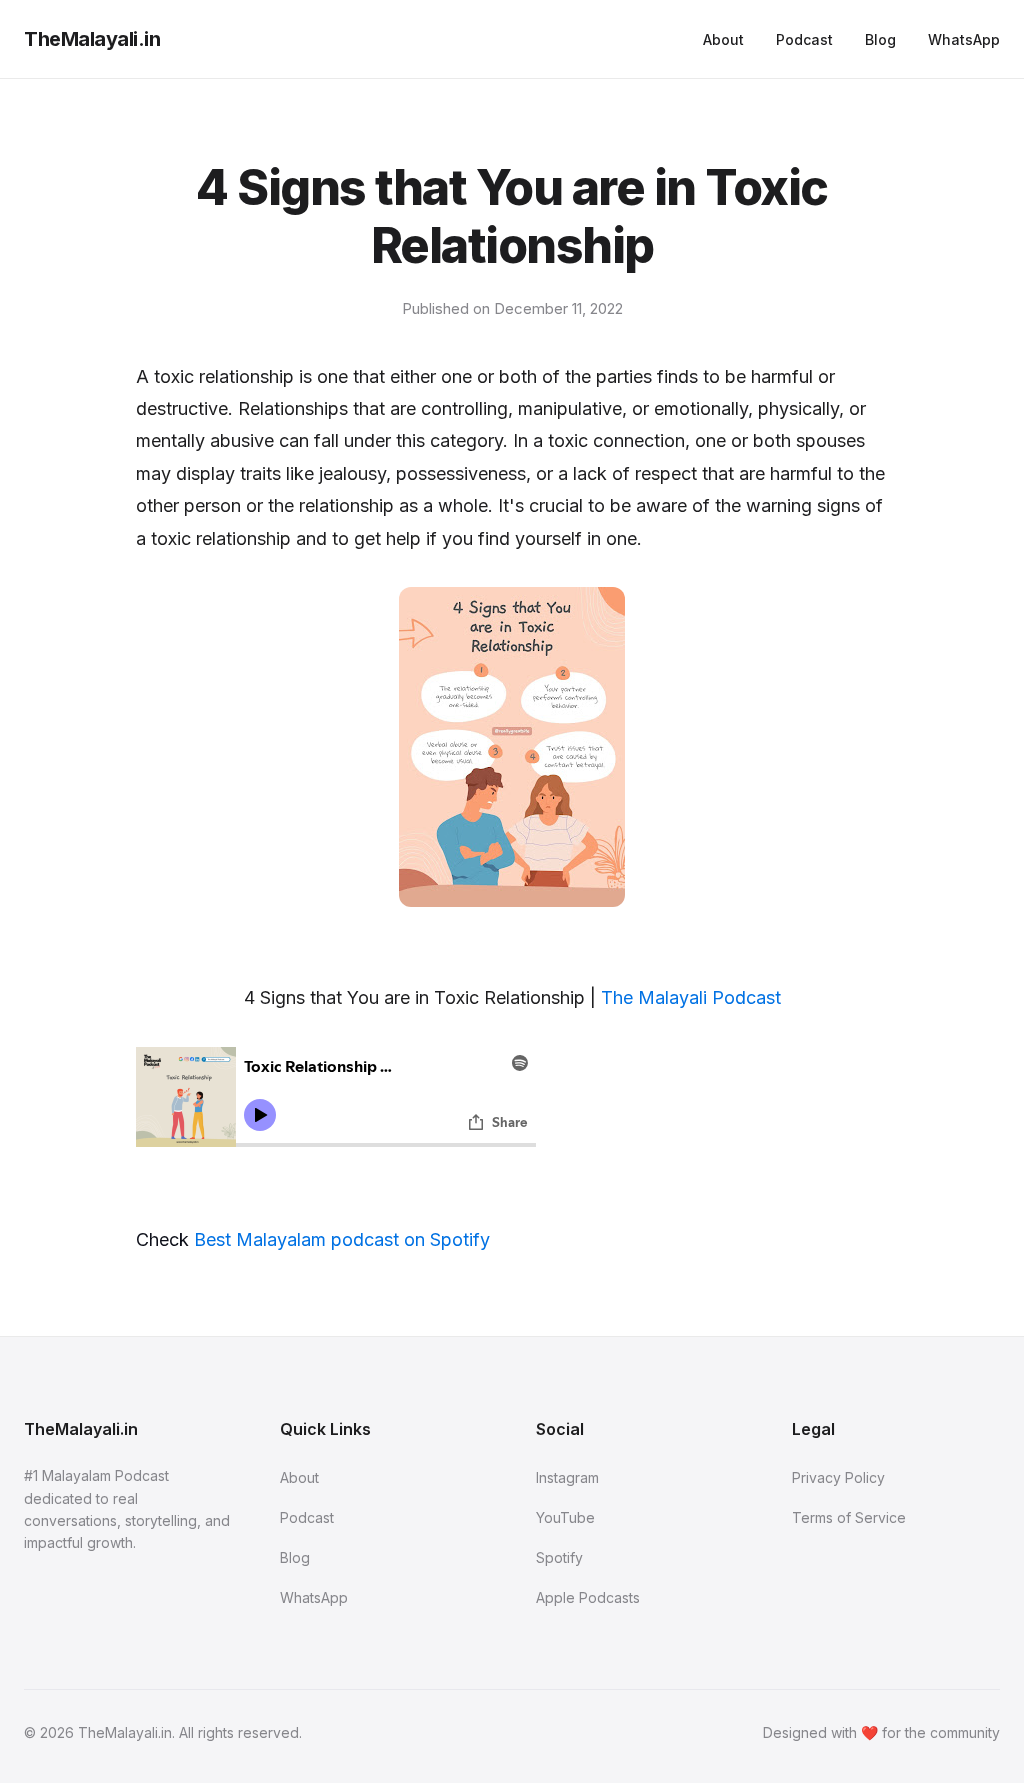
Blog (880, 39)
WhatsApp (964, 39)
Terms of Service (849, 1517)
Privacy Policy (838, 1477)
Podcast (804, 39)
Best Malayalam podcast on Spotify (342, 1239)
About (723, 39)
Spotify (559, 1557)
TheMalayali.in (92, 39)
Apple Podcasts (588, 1597)
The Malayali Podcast (691, 997)
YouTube (565, 1517)
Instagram (567, 1477)
